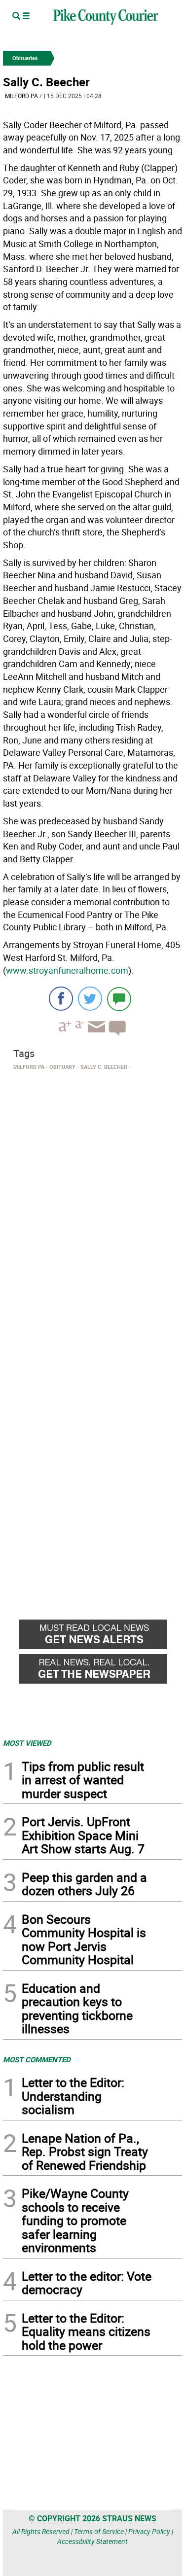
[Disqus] (92, 1209)
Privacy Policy (149, 2531)
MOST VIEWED (27, 1743)
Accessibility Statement (92, 2541)
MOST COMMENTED (37, 2059)
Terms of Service (99, 2531)
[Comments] (119, 999)
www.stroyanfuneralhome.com (67, 970)
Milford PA (21, 96)
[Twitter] (90, 999)
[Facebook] (61, 999)
